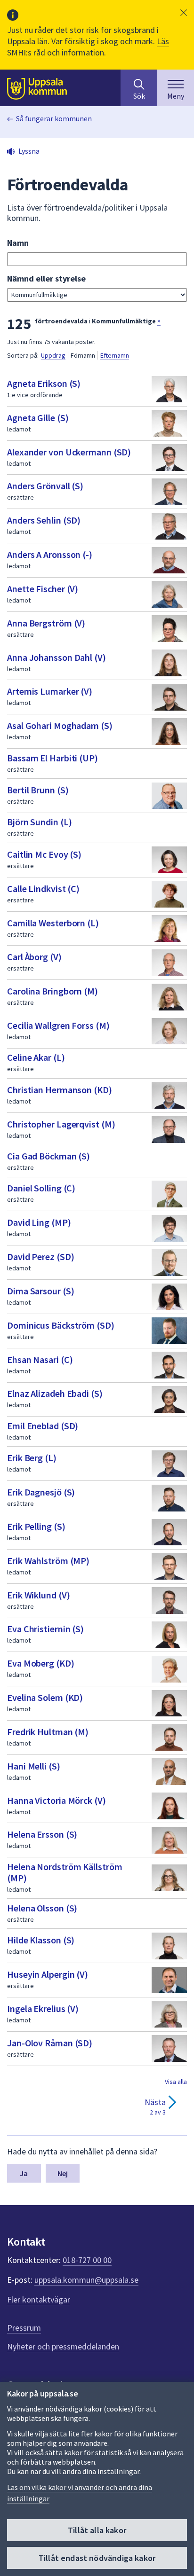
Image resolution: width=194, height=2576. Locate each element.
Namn (18, 243)
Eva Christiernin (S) (45, 1629)
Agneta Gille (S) (38, 418)
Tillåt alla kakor (97, 2530)
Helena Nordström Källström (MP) (65, 1872)
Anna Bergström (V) (46, 623)
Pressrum (24, 2328)
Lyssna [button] (29, 151)
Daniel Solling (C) (41, 1188)
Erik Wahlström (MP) (48, 1561)
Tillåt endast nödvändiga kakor (97, 2558)
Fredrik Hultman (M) (48, 1732)
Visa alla (176, 2082)
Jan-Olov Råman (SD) (50, 2043)
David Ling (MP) (39, 1222)
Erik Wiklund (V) (38, 1595)
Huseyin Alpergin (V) (48, 1974)
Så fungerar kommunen (54, 118)
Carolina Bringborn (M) (53, 991)
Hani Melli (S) (34, 1766)
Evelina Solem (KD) (45, 1697)
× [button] (159, 321)
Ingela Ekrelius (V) (43, 2008)
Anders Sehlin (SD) (44, 520)
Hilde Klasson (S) (41, 1940)
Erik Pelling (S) (36, 1526)
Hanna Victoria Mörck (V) (57, 1800)
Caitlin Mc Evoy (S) (44, 854)
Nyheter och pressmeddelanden (63, 2346)
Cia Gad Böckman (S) (48, 1156)
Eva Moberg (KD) (41, 1663)
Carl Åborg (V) (34, 957)
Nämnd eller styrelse (46, 278)
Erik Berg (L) (32, 1458)
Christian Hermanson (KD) (60, 1090)
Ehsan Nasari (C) (40, 1359)
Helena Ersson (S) (42, 1834)
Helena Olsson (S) (42, 1908)
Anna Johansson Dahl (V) (57, 657)
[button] (184, 13)
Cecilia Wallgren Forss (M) (58, 1025)
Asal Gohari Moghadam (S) (60, 725)
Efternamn (115, 355)
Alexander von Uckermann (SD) (69, 452)
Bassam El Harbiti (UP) (53, 758)
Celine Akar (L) (36, 1057)
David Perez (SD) (40, 1257)
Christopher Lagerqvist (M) (61, 1124)
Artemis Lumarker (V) (50, 691)
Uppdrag (53, 355)
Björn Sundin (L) (39, 822)
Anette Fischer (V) (43, 589)
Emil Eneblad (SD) (43, 1426)
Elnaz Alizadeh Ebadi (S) (55, 1393)
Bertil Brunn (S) (38, 790)
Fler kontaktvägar (39, 2299)
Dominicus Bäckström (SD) (61, 1325)
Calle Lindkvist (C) (43, 889)
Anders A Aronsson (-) (50, 554)
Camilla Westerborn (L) (53, 923)
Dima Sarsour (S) (40, 1291)
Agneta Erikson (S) (44, 383)
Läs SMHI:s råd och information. (88, 47)
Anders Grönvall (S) (45, 486)
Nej (63, 2173)
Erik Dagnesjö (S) (41, 1492)
